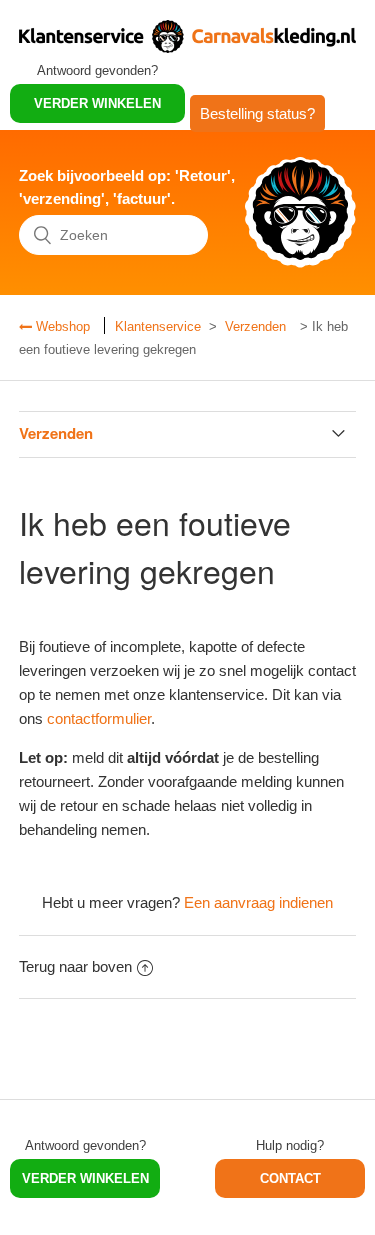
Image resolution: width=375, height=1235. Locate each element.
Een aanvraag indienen (258, 902)
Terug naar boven (75, 966)
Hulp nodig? (290, 1145)
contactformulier (99, 718)
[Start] (187, 47)
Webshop (61, 326)
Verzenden (255, 326)
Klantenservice (158, 326)
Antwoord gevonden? (97, 70)
